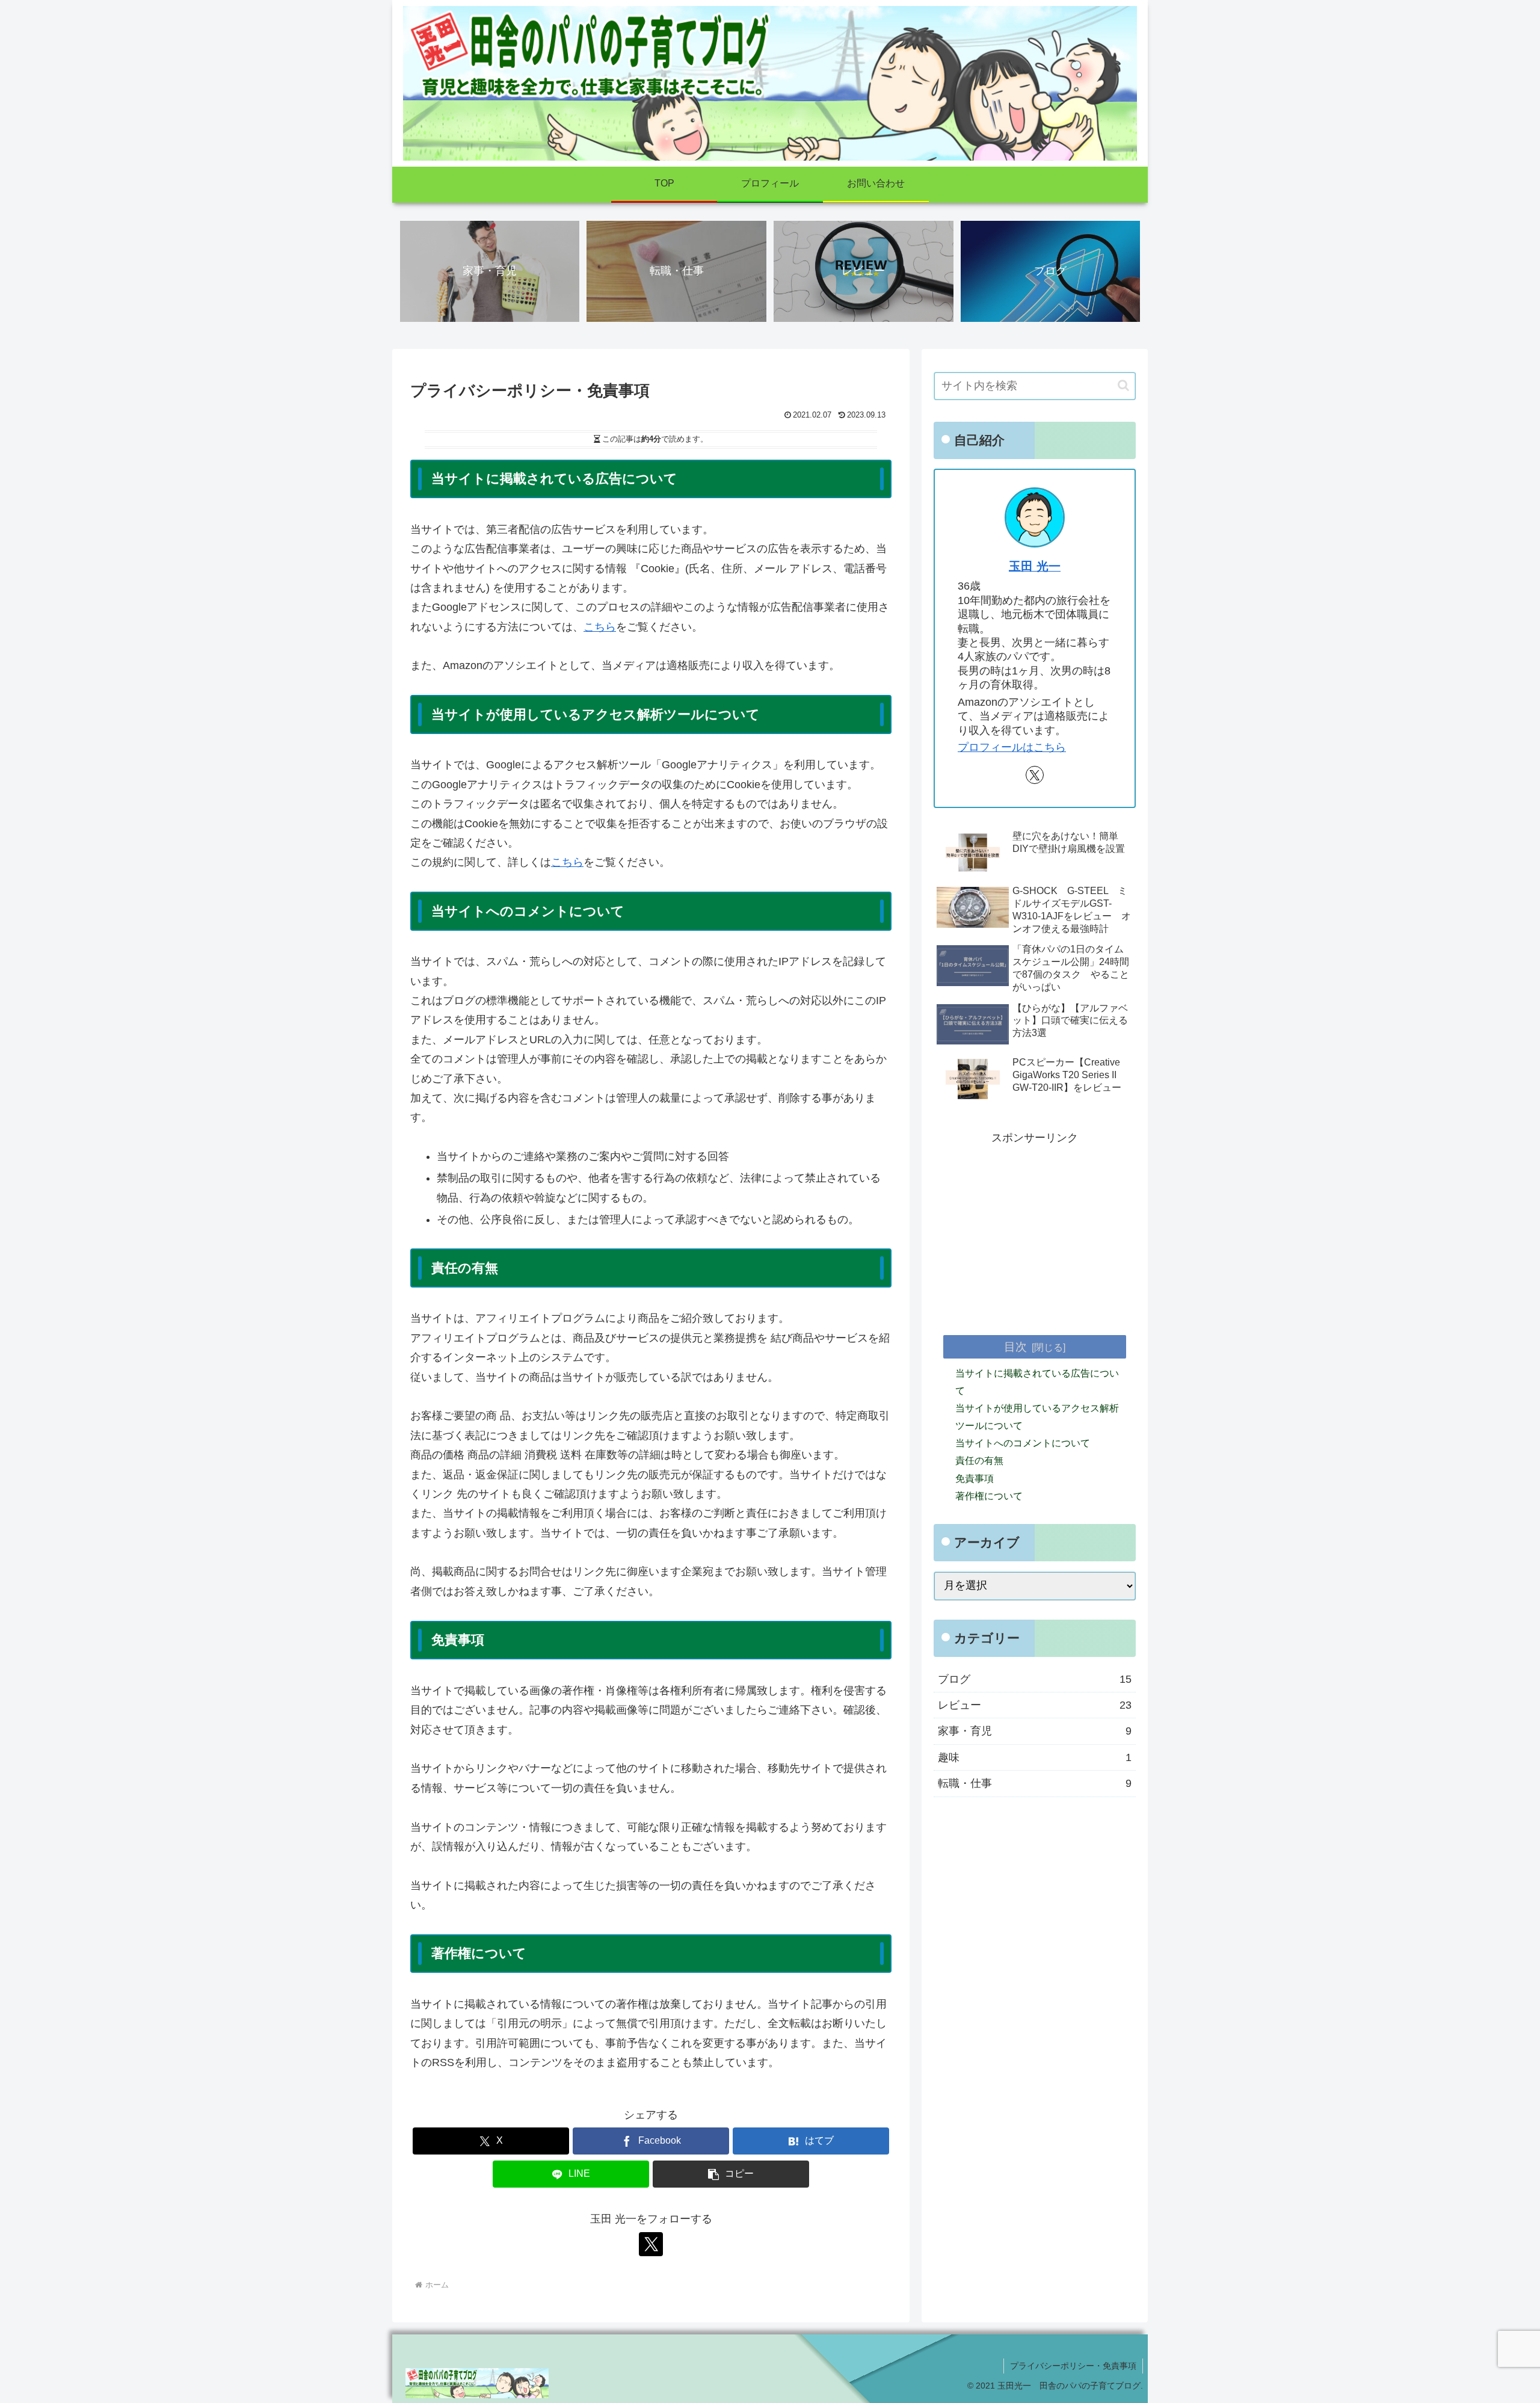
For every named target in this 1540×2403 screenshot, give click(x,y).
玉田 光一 (1035, 566)
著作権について (989, 1496)
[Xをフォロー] (651, 2244)
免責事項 (975, 1478)
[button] (731, 2174)
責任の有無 (979, 1461)
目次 (1015, 1346)
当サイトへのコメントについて (1023, 1443)
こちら (600, 627)
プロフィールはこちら (1012, 747)
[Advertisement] (1035, 1232)
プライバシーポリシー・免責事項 (1073, 2366)
